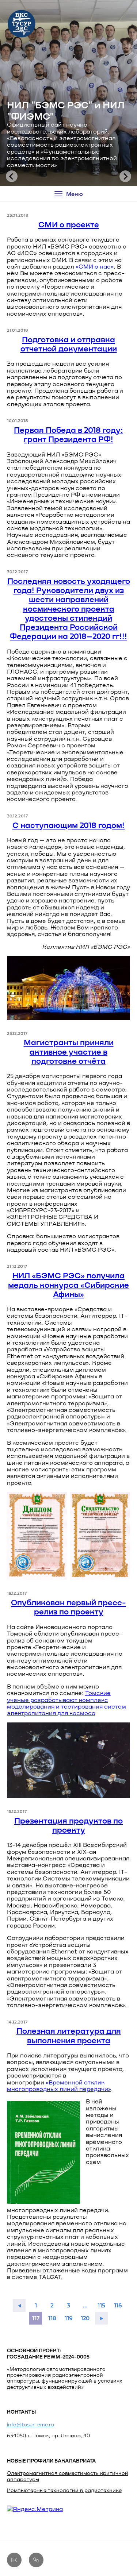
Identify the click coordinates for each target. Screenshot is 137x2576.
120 (85, 2318)
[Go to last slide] (12, 176)
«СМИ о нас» (95, 266)
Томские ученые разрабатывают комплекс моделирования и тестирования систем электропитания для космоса (66, 1703)
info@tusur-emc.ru (31, 2424)
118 (52, 2318)
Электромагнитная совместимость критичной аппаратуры (68, 2476)
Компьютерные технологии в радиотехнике (64, 2490)
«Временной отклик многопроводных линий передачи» (59, 2085)
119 (69, 2318)
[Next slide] (125, 176)
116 (118, 2305)
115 (101, 2305)
